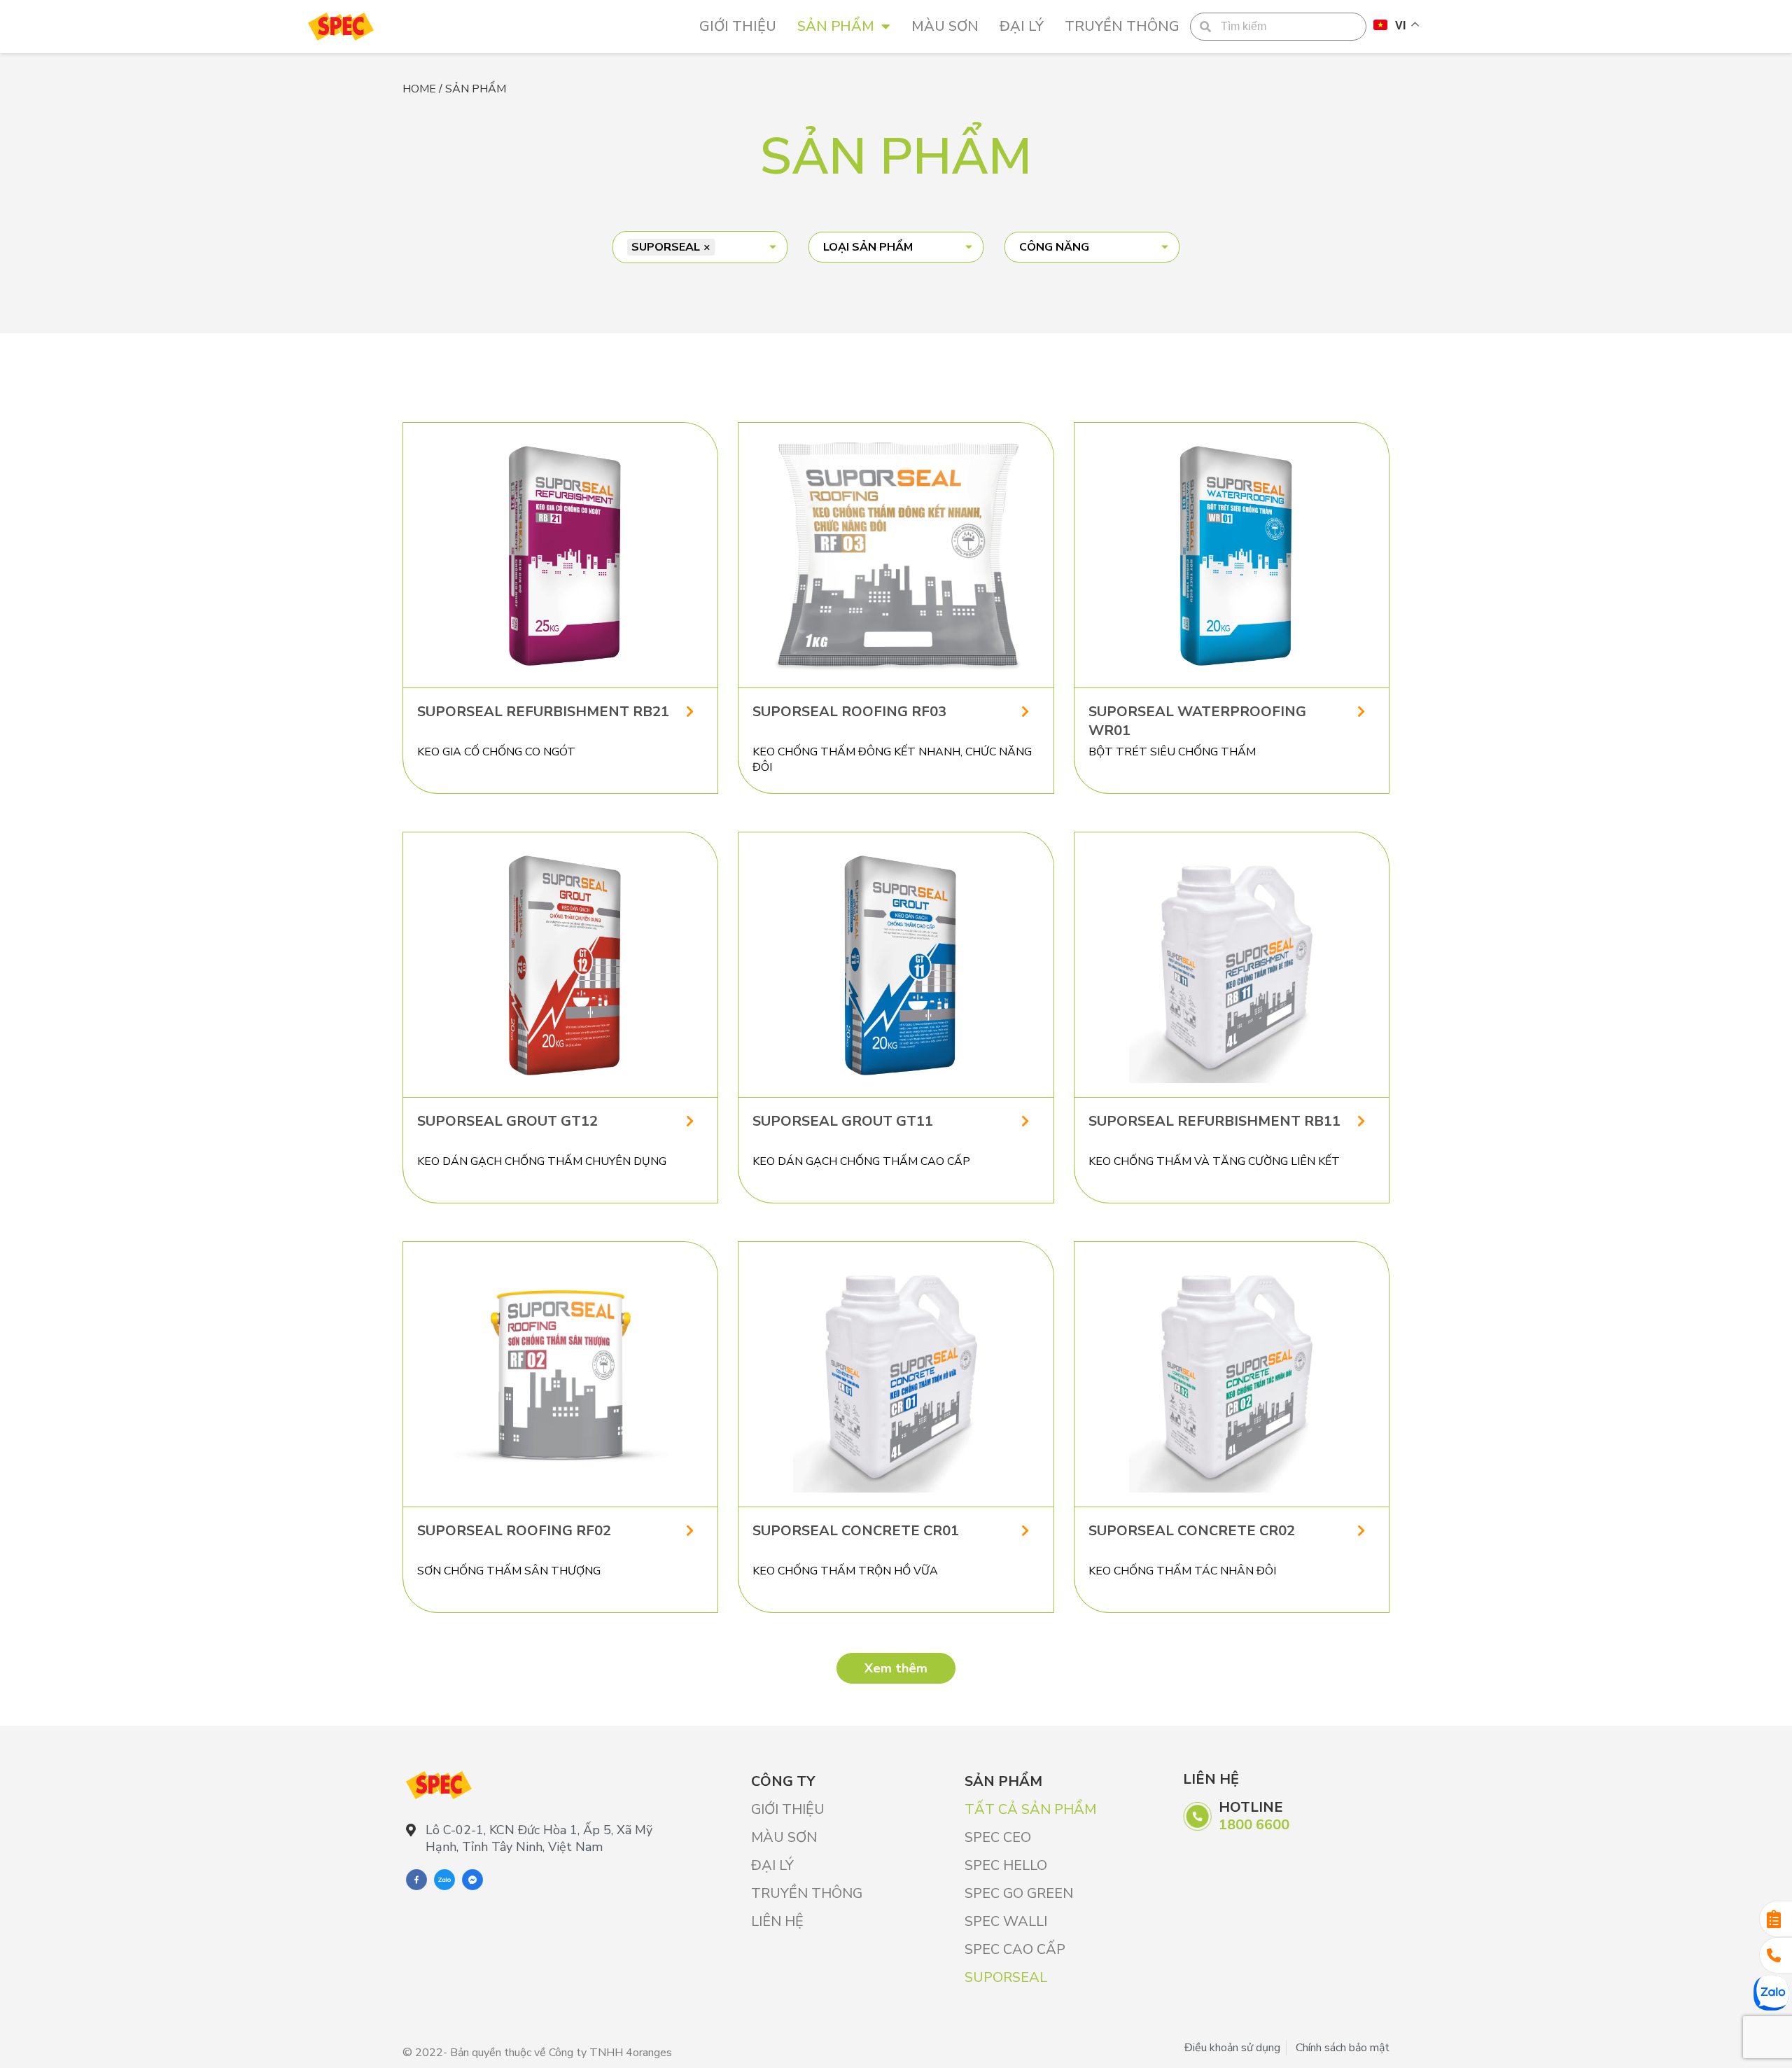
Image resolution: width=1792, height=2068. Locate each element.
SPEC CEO (998, 1837)
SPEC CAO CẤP (1015, 1949)
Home (419, 89)
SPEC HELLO (1006, 1865)
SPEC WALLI (1006, 1921)
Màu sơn (945, 26)
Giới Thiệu (738, 26)
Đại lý (1022, 26)
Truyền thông (1122, 26)
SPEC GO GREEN (1019, 1893)
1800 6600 (1254, 1825)
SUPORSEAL (1006, 1977)
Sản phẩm (836, 26)
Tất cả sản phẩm (1030, 1809)
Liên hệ (777, 1921)
